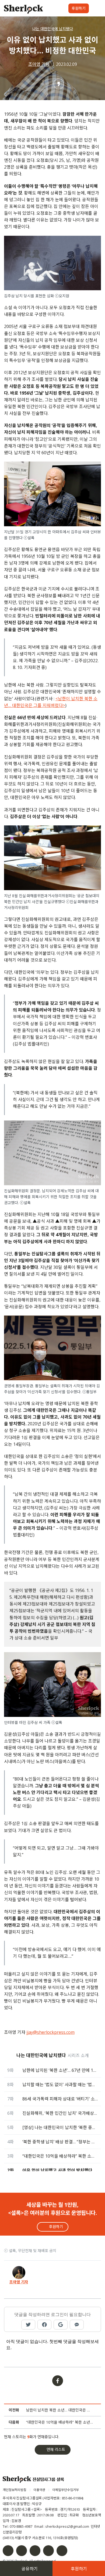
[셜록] (24, 10)
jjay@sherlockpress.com (50, 2032)
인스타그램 (22, 2551)
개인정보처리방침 (15, 2490)
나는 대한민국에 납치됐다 (53, 29)
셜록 (33, 2480)
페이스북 (8, 2551)
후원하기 (79, 8)
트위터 (35, 2551)
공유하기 (30, 2569)
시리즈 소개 (78, 2055)
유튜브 (48, 2551)
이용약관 (39, 2490)
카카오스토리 (62, 2551)
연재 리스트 (56, 2449)
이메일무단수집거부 (66, 2490)
